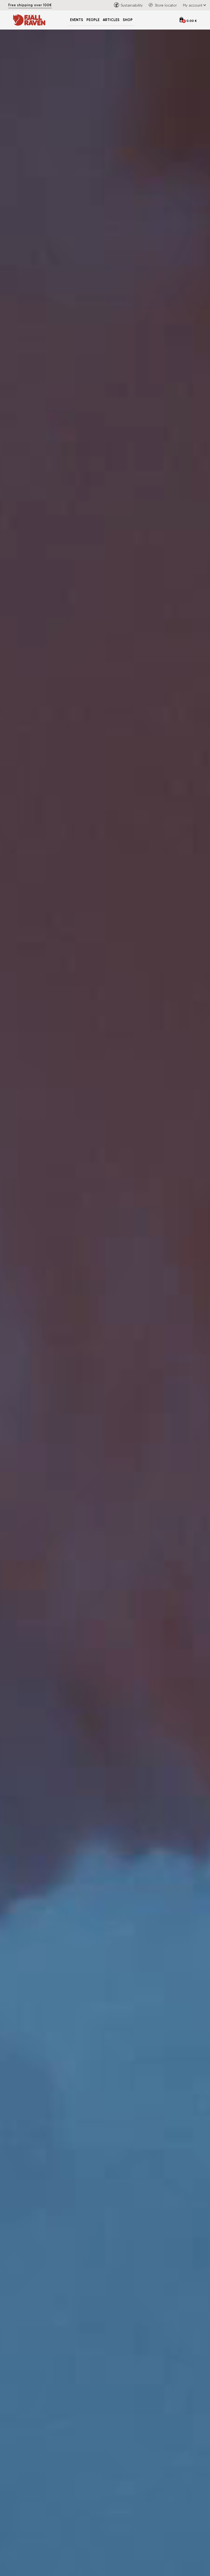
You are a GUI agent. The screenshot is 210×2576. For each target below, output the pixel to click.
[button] (193, 5)
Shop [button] (128, 20)
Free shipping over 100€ (30, 5)
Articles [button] (111, 20)
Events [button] (77, 20)
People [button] (93, 20)
